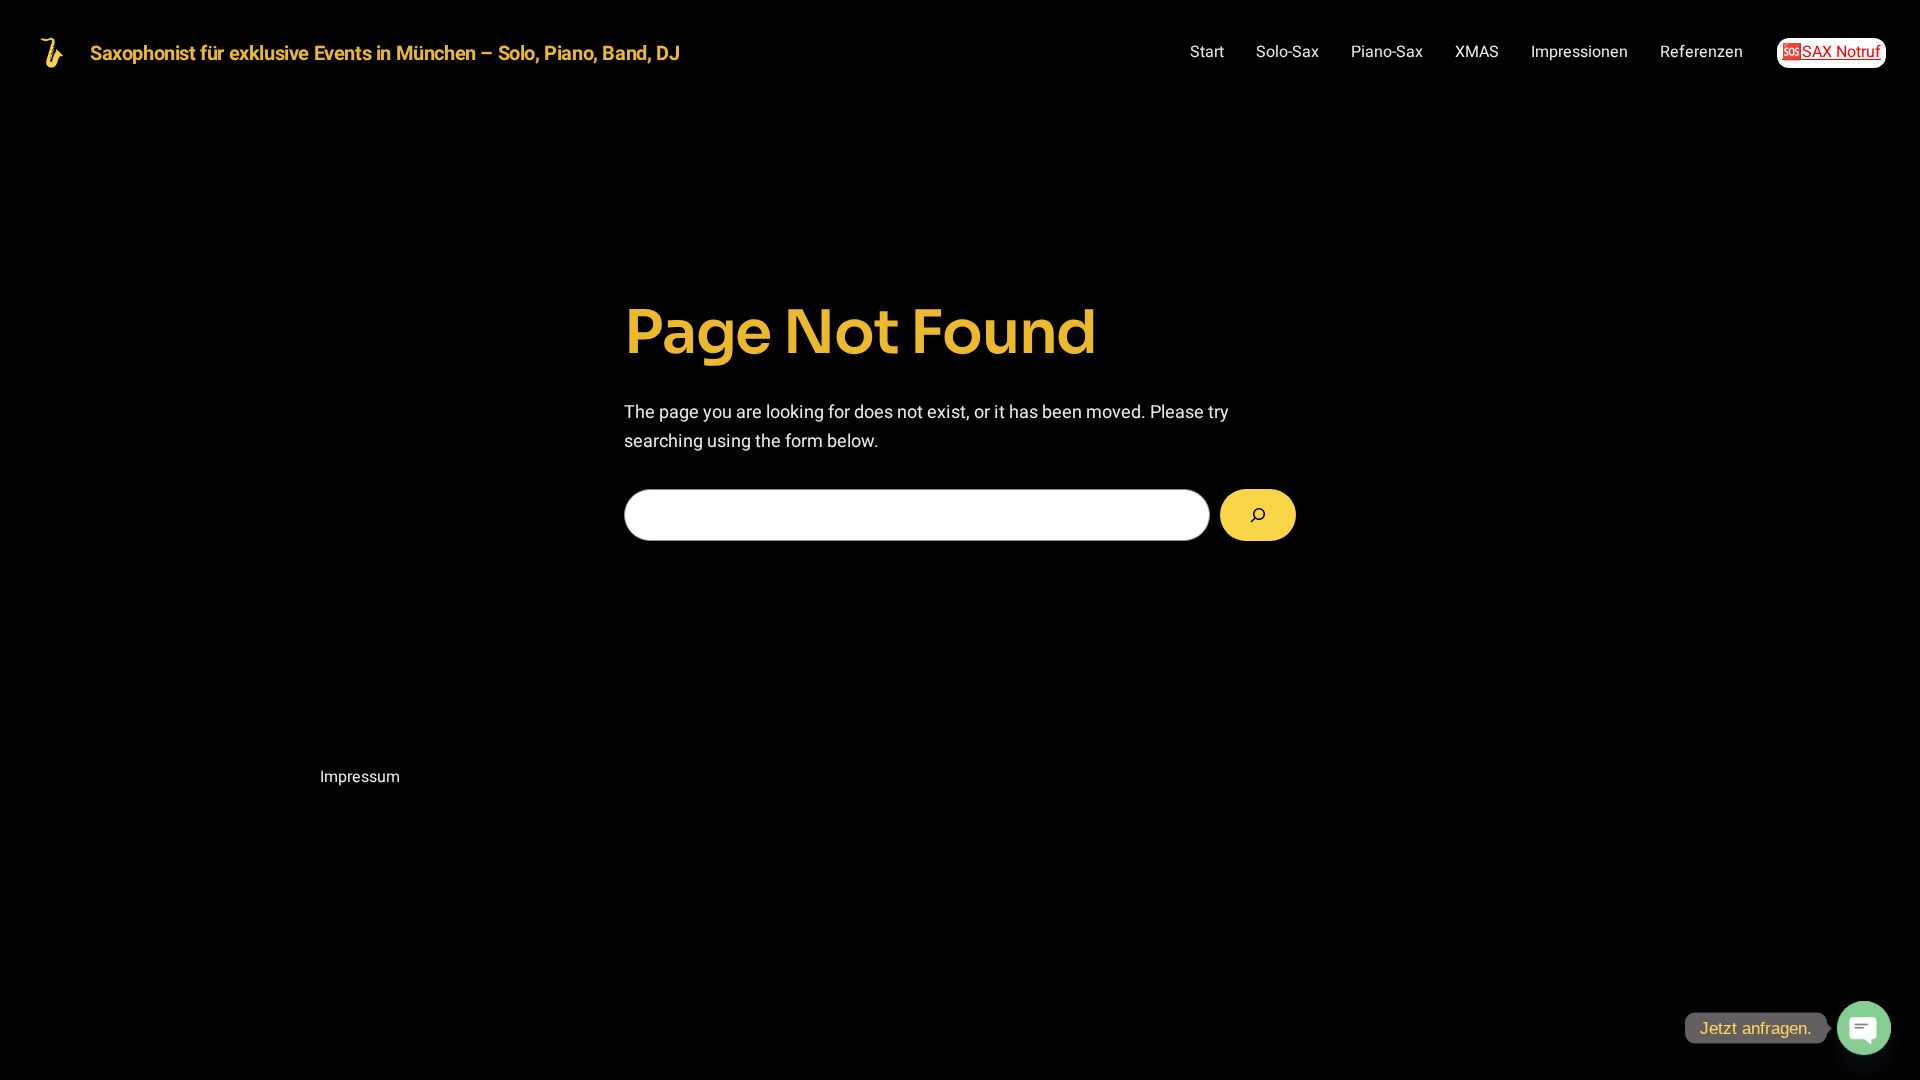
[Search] (1258, 515)
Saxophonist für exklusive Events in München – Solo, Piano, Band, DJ (384, 53)
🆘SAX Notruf (1831, 52)
